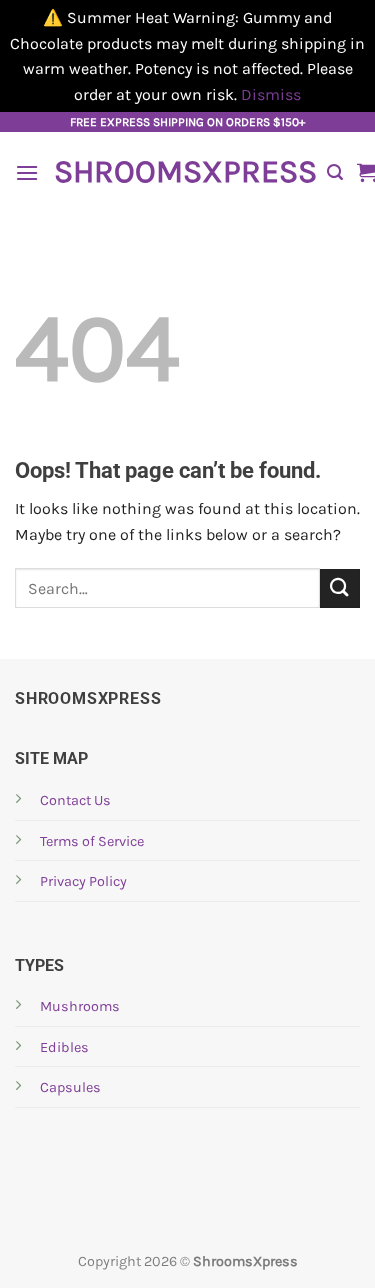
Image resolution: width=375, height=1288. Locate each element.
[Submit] (340, 588)
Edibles (64, 1047)
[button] (27, 172)
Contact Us (75, 800)
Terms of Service (92, 841)
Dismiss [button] (271, 94)
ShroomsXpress (183, 172)
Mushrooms (80, 1006)
